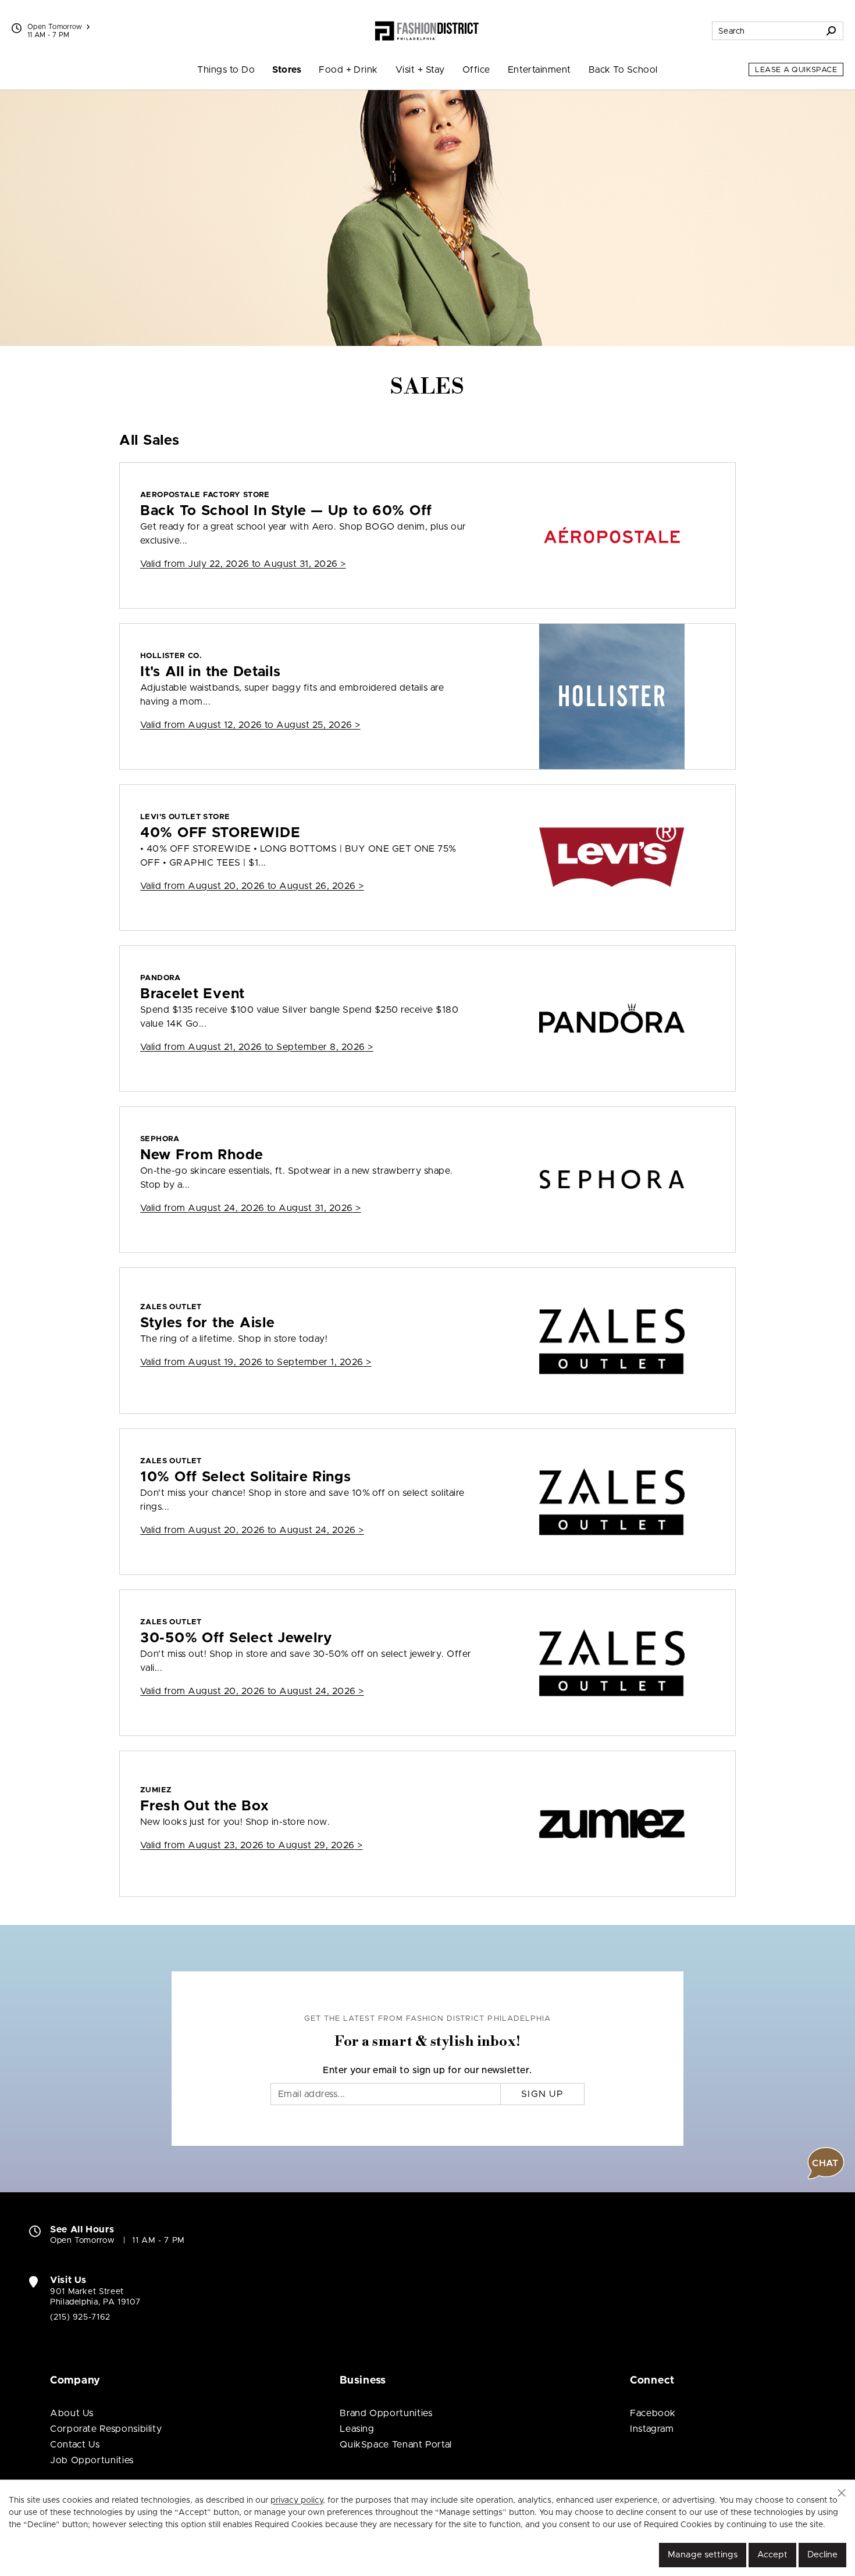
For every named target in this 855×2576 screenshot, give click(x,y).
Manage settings (703, 2555)
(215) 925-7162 (80, 2317)
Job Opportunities (92, 2460)
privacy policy (297, 2500)
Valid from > (243, 564)
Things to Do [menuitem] (226, 70)
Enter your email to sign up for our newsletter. (427, 2070)
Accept (772, 2555)
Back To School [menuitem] (623, 70)
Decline (822, 2555)
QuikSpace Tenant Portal (396, 2445)
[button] (842, 2493)
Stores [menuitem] (287, 70)
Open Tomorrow (55, 27)
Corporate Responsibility (106, 2429)
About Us (72, 2413)
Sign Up (542, 2094)
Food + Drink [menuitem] (348, 70)
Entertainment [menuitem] (539, 70)
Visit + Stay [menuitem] (420, 70)
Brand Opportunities (386, 2413)
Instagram (652, 2429)
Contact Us (75, 2445)
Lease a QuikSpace (796, 70)
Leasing (357, 2429)
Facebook (653, 2413)
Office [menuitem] (476, 70)
